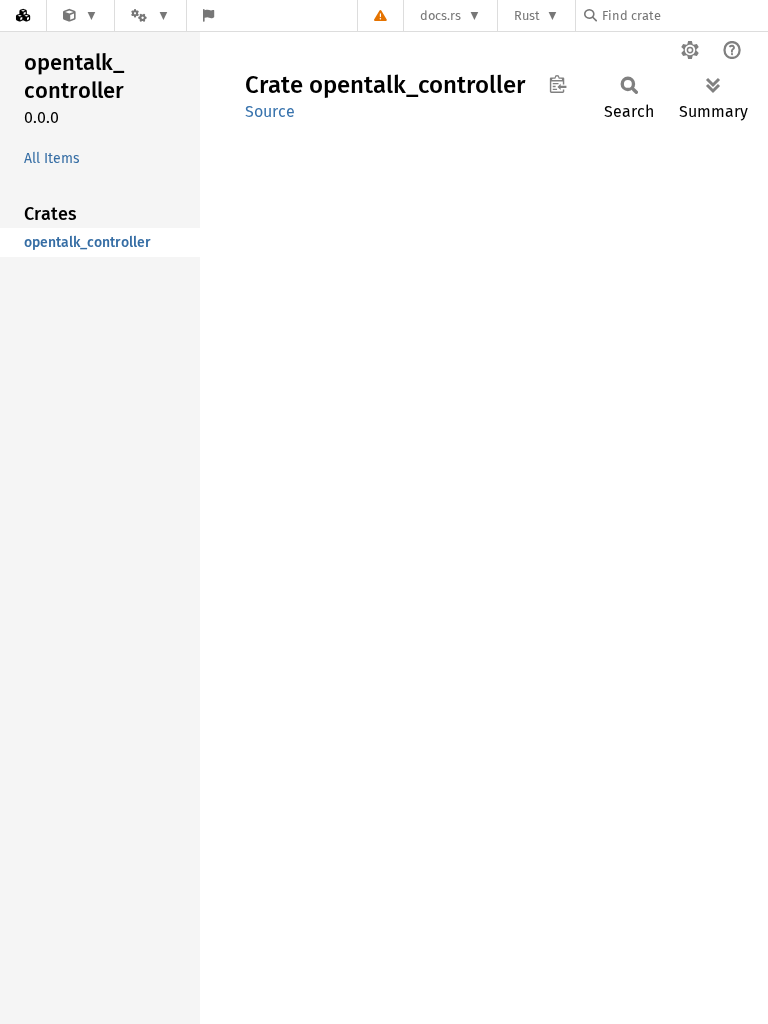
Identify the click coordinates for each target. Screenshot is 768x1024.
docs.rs (440, 15)
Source (270, 111)
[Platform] (150, 15)
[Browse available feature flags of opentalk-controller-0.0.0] (208, 15)
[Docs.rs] (23, 15)
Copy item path (557, 84)
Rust (527, 15)
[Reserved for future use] (80, 15)
